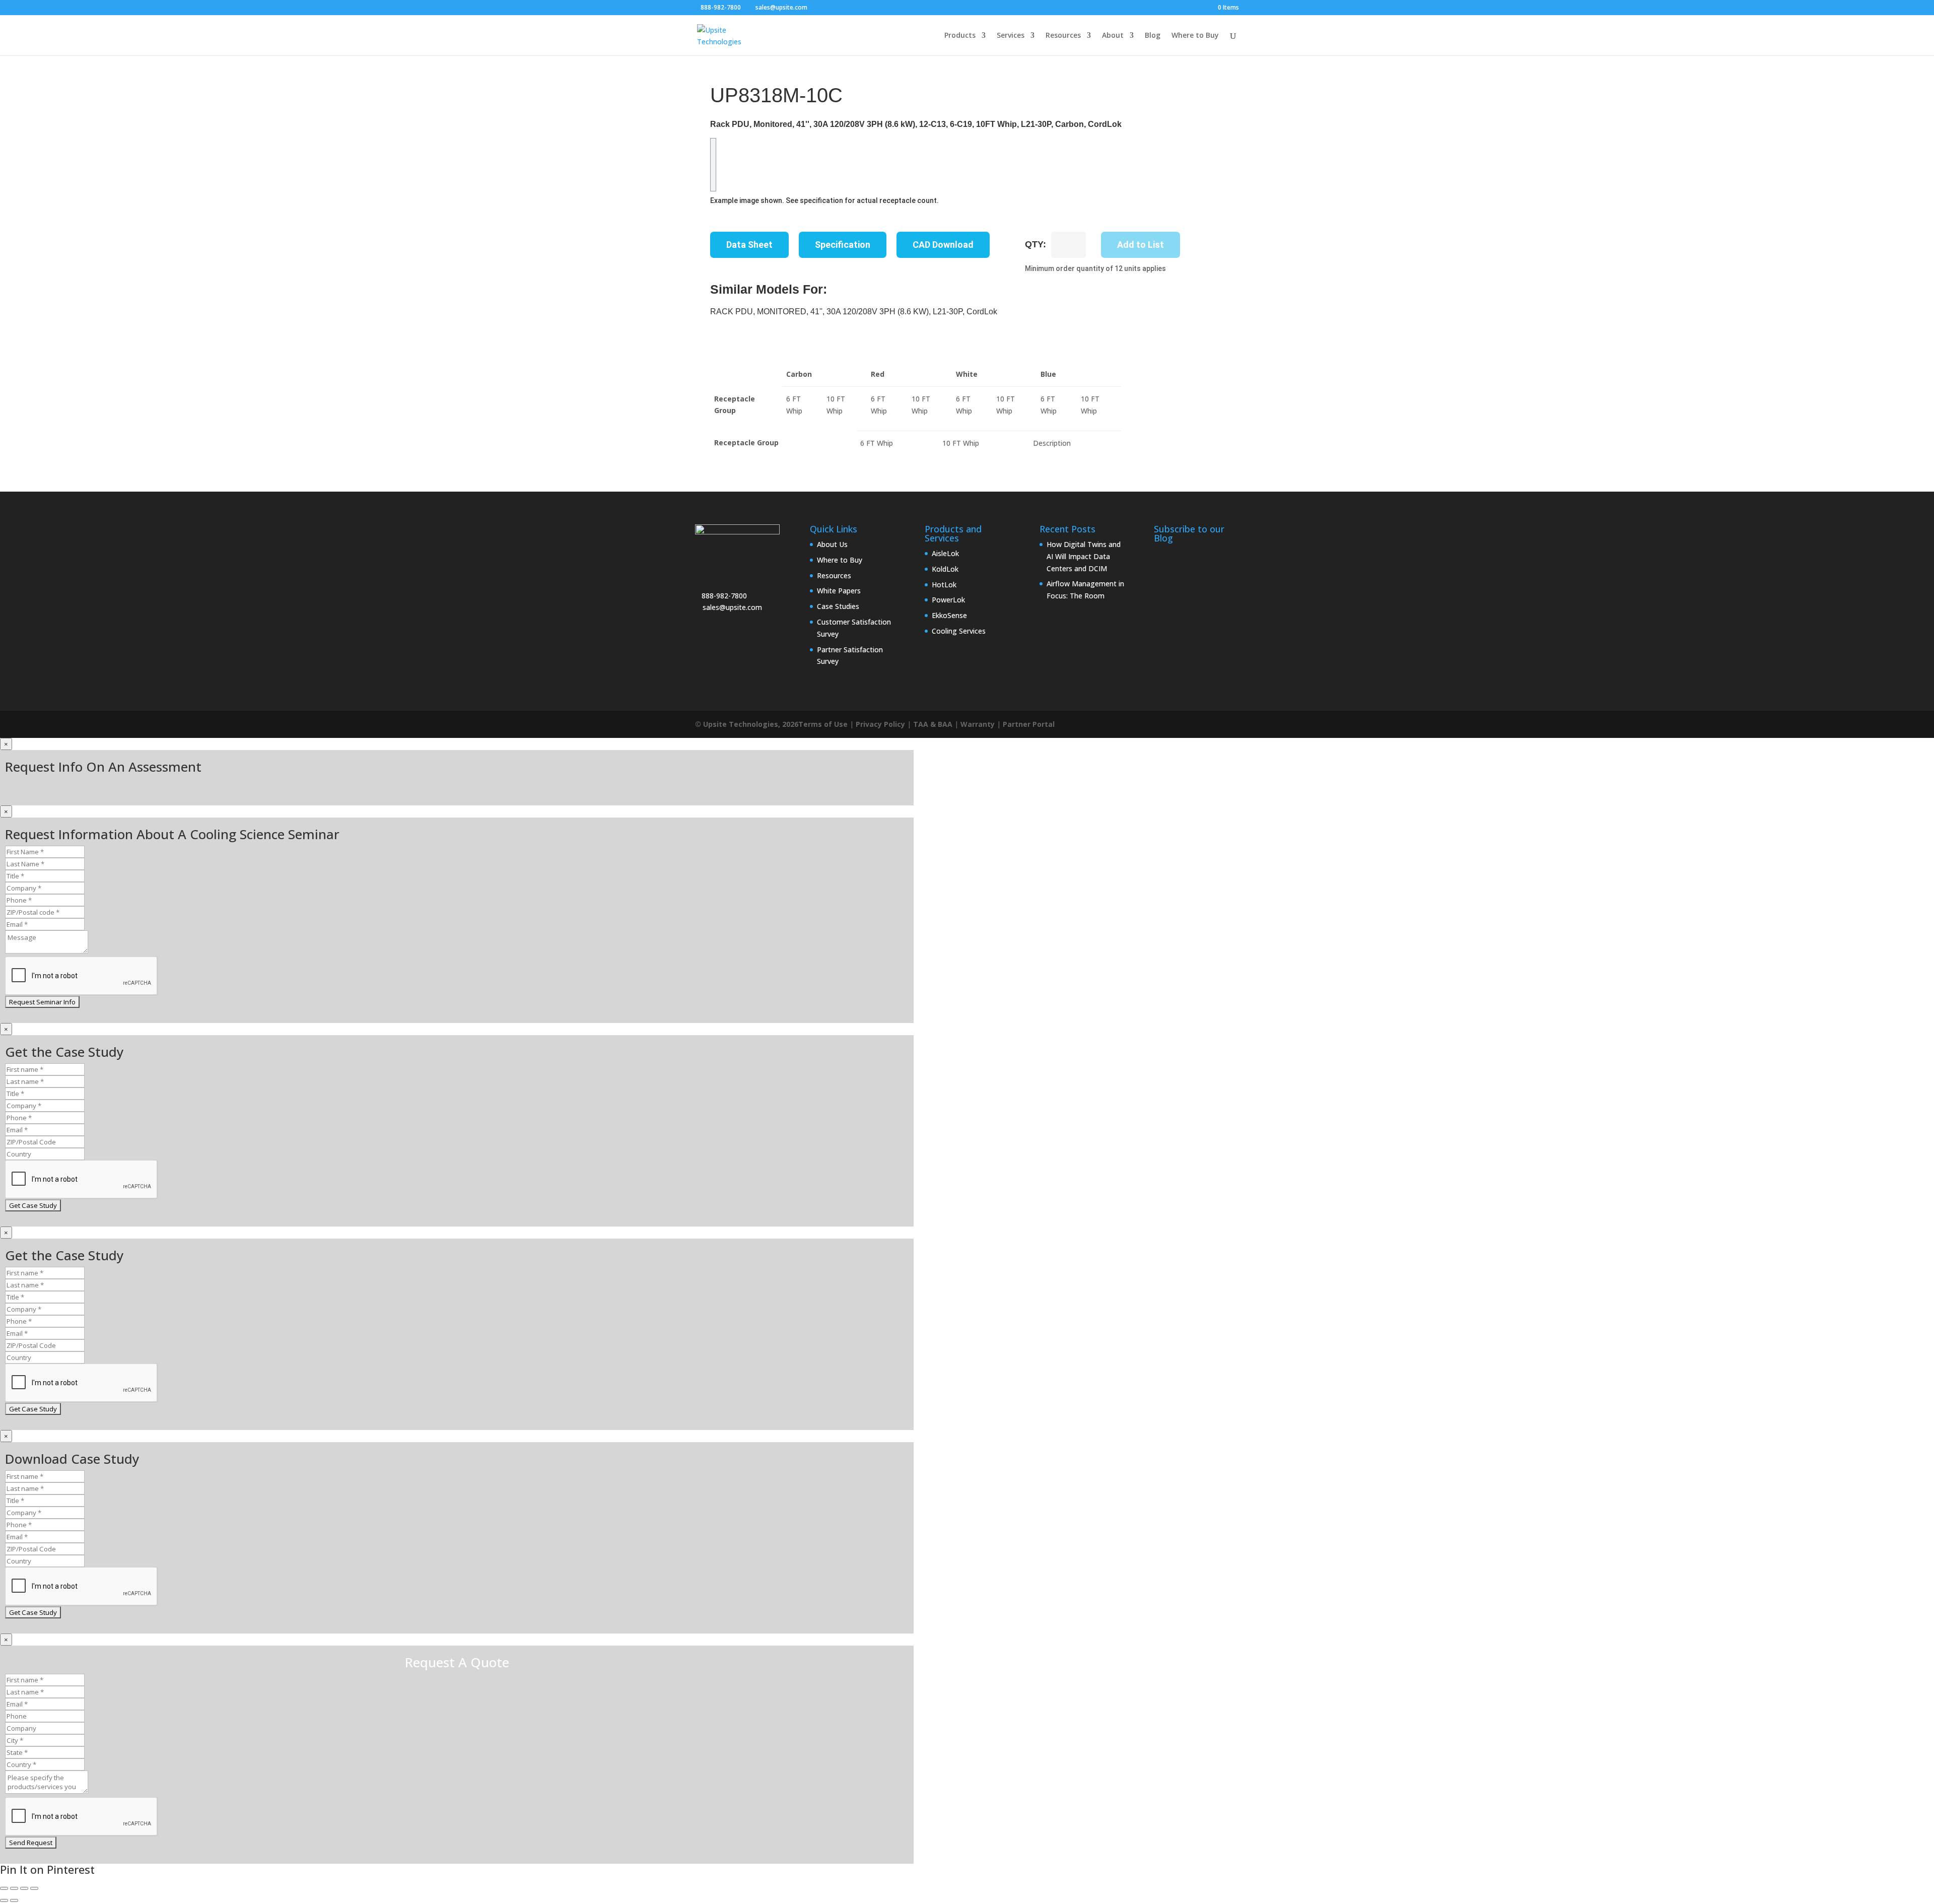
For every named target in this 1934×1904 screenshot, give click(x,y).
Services (1011, 36)
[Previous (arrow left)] (4, 1900)
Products (960, 36)
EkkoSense (949, 615)
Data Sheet (749, 245)
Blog (1153, 36)
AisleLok (945, 553)
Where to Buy (1195, 36)
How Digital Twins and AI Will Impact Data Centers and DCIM (1084, 556)
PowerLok (948, 600)
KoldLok (945, 569)
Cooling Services (959, 631)
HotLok (944, 585)
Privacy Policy (880, 724)
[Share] (24, 1888)
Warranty (978, 724)
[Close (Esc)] (34, 1888)
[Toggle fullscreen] (14, 1888)
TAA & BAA (933, 724)
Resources (1063, 36)
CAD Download (943, 245)
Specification (843, 245)
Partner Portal (1029, 724)
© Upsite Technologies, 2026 (747, 724)
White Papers (839, 591)
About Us (832, 544)
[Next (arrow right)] (14, 1900)
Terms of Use (823, 724)
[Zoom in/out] (4, 1888)
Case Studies (838, 606)
